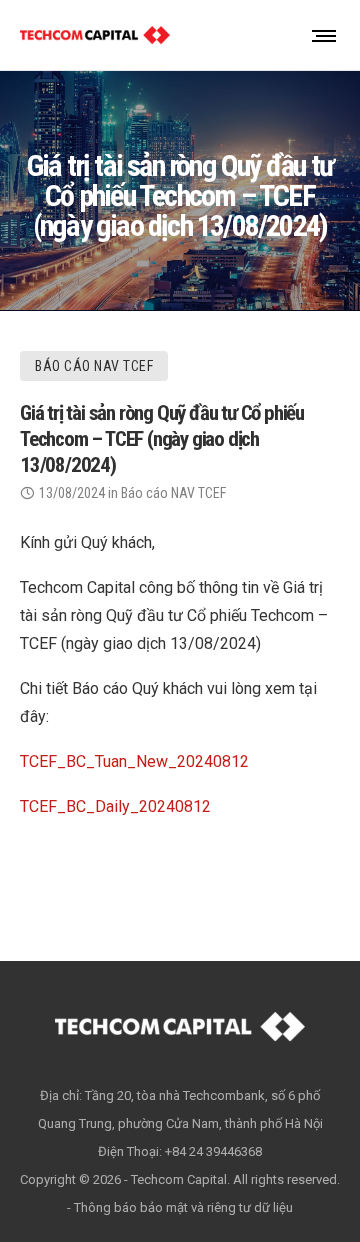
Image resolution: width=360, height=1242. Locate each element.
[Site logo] (95, 35)
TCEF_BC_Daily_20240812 (115, 806)
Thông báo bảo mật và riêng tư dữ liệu (183, 1207)
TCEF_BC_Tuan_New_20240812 (134, 761)
